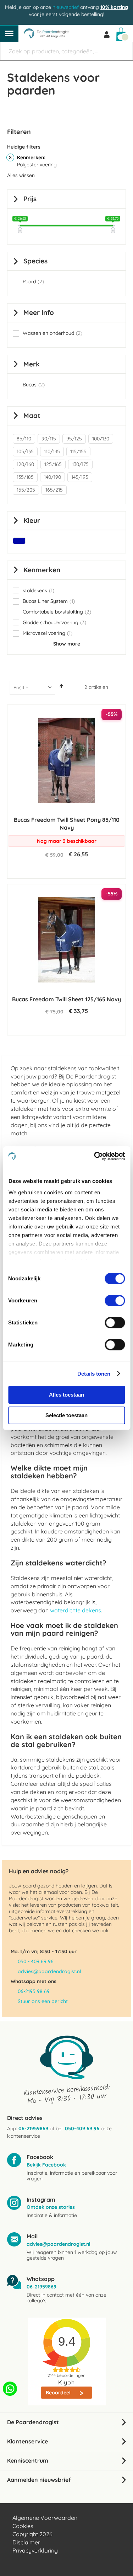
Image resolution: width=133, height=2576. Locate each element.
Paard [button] (33, 282)
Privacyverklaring (35, 2550)
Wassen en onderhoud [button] (52, 333)
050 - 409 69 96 (36, 1961)
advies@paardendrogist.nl (49, 1971)
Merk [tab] (32, 364)
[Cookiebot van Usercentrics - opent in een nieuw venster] (95, 1156)
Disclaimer (26, 2542)
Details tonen (94, 1374)
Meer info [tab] (39, 312)
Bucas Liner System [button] (49, 601)
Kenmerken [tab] (42, 570)
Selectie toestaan (66, 1415)
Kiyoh (66, 2382)
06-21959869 (33, 2128)
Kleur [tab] (32, 520)
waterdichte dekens (76, 1610)
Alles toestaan (66, 1395)
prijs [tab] (30, 199)
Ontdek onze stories (51, 2207)
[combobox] (66, 51)
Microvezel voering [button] (48, 633)
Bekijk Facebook (46, 2165)
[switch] (115, 1301)
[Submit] (124, 48)
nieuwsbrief (66, 7)
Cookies (23, 2526)
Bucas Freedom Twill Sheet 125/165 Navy (66, 999)
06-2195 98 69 (34, 1991)
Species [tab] (35, 261)
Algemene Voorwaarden (45, 2518)
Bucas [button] (34, 385)
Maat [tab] (32, 416)
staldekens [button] (38, 591)
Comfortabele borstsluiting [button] (57, 612)
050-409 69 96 (82, 2128)
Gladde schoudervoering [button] (54, 623)
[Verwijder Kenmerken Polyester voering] (10, 157)
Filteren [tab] (19, 132)
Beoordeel (59, 2393)
